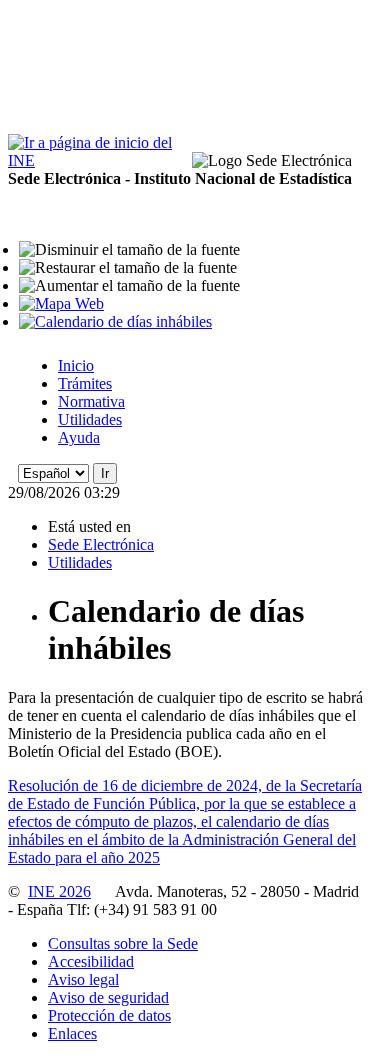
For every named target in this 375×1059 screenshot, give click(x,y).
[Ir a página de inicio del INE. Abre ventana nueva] (98, 160)
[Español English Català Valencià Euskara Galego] (53, 472)
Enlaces (72, 1033)
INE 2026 (59, 891)
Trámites (85, 383)
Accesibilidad (91, 961)
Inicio (76, 365)
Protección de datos (109, 1015)
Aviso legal (83, 979)
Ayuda (79, 437)
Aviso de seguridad (108, 997)
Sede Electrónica (101, 544)
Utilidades (90, 419)
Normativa (91, 401)
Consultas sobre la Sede (123, 943)
